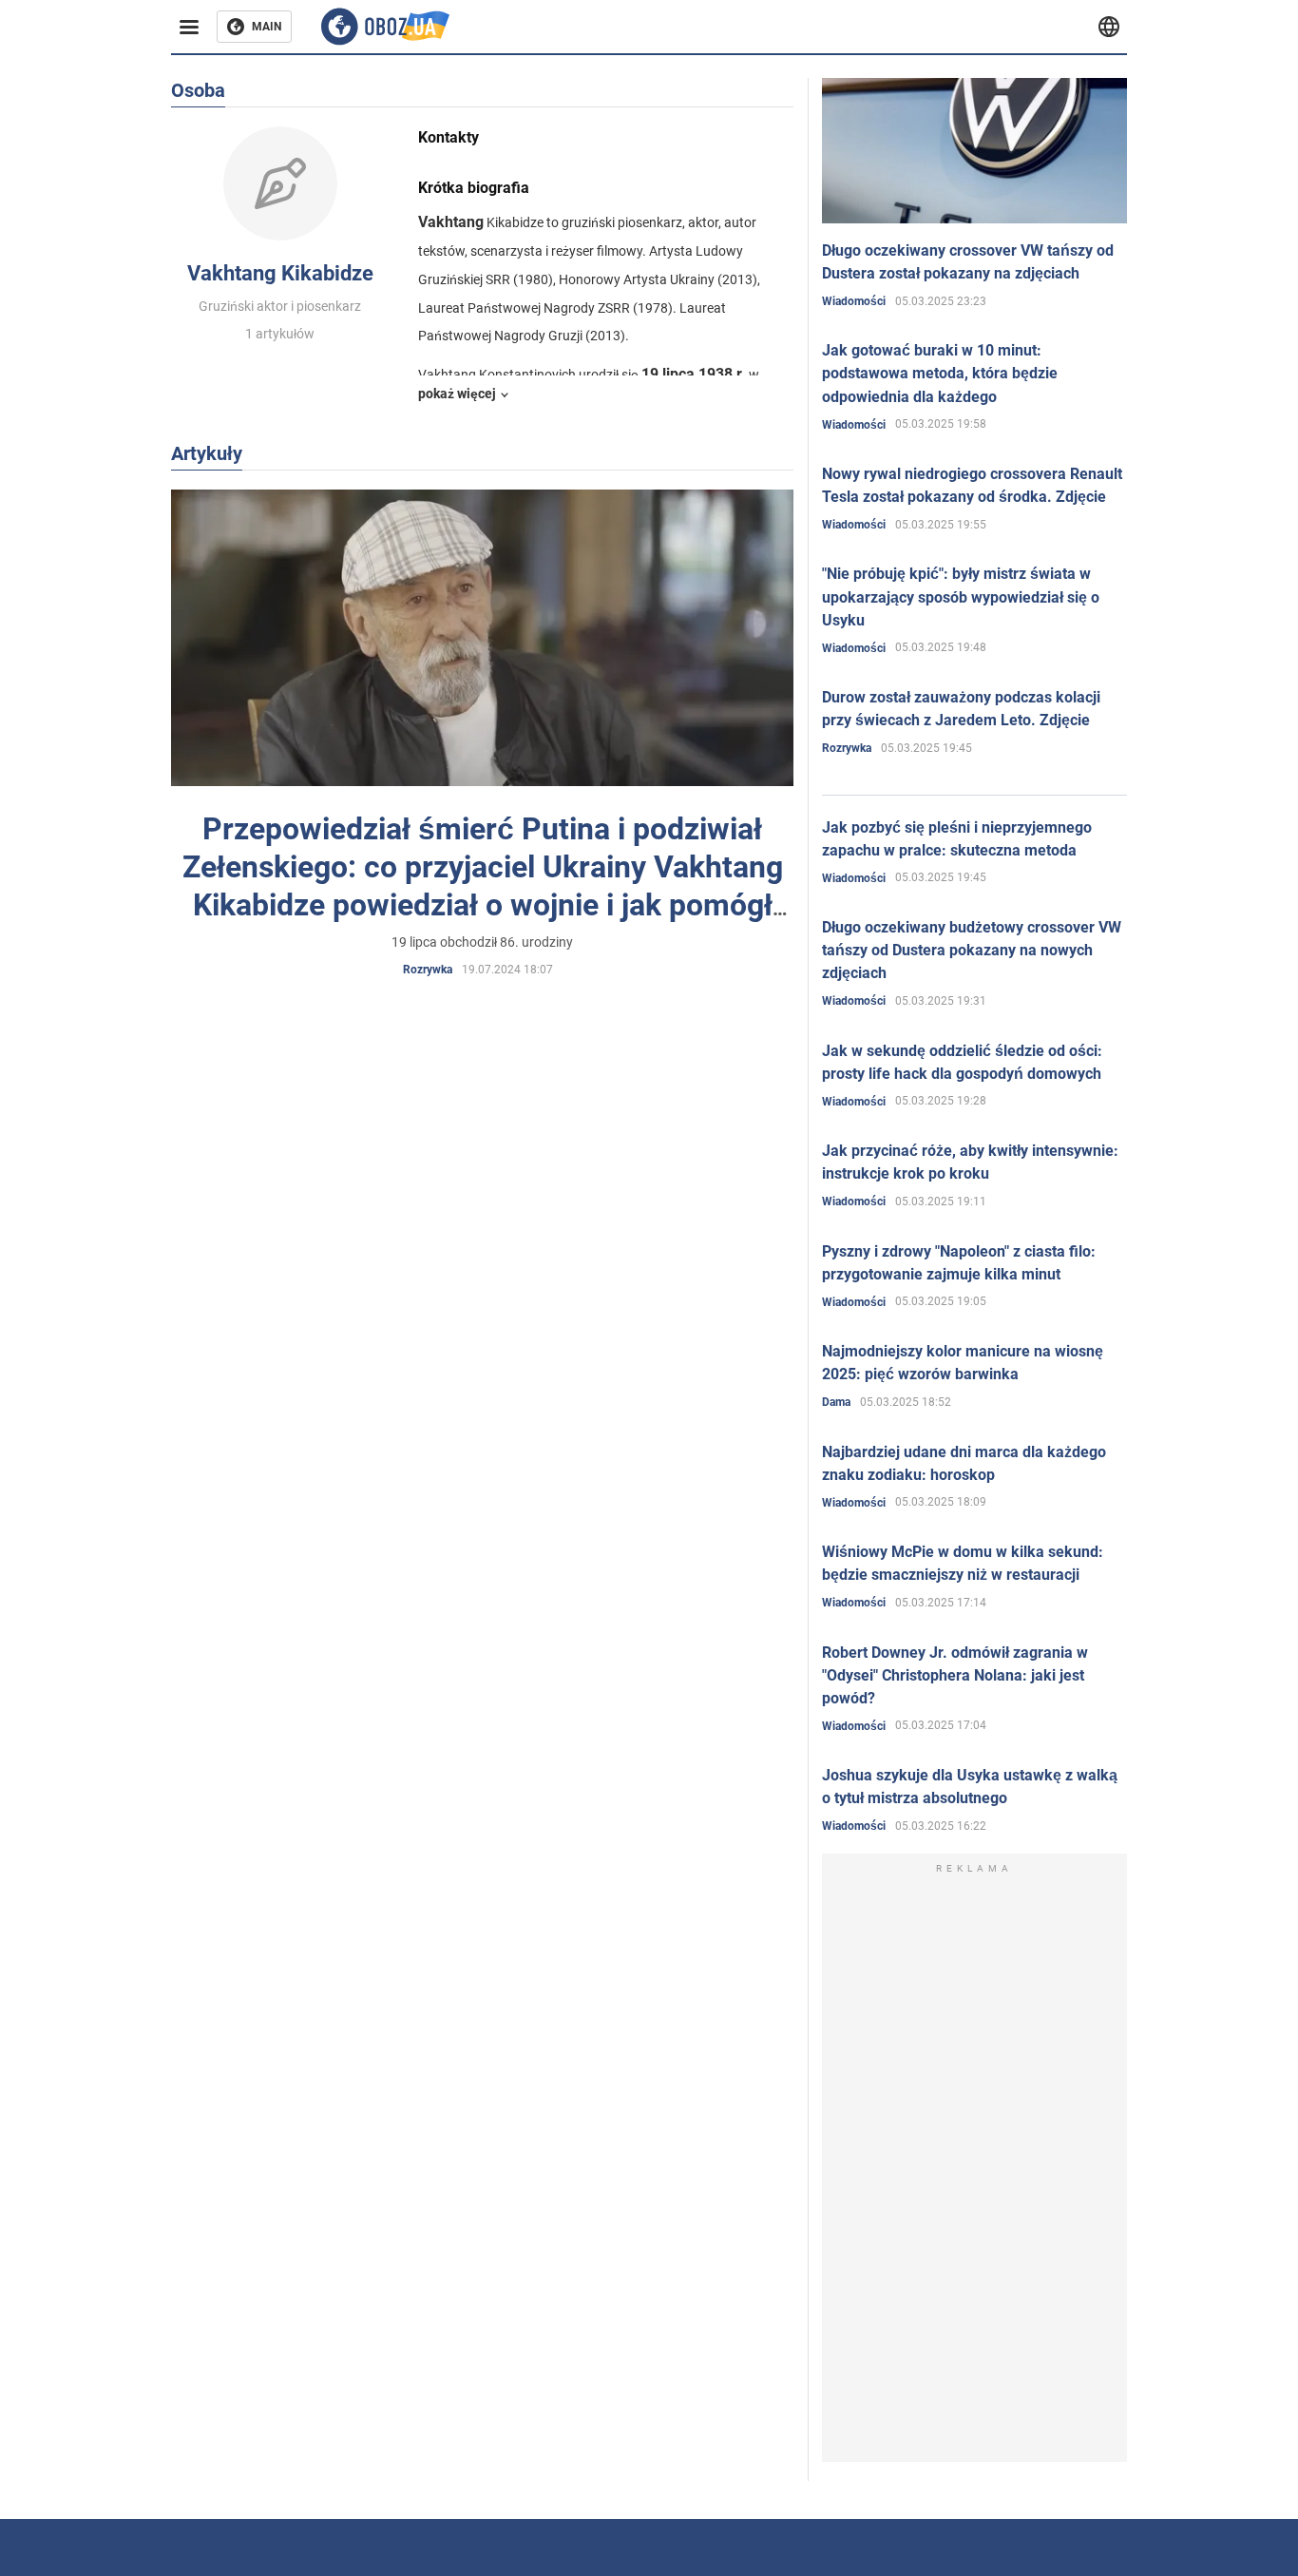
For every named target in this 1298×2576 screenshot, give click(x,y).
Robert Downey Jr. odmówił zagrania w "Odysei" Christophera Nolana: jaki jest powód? (955, 1675)
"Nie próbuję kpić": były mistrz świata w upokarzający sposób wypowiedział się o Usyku (961, 596)
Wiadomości (854, 301)
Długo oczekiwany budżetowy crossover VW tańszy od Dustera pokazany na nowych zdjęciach (972, 950)
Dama (836, 1402)
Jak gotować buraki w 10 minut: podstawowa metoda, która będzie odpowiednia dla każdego (940, 373)
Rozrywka (428, 970)
